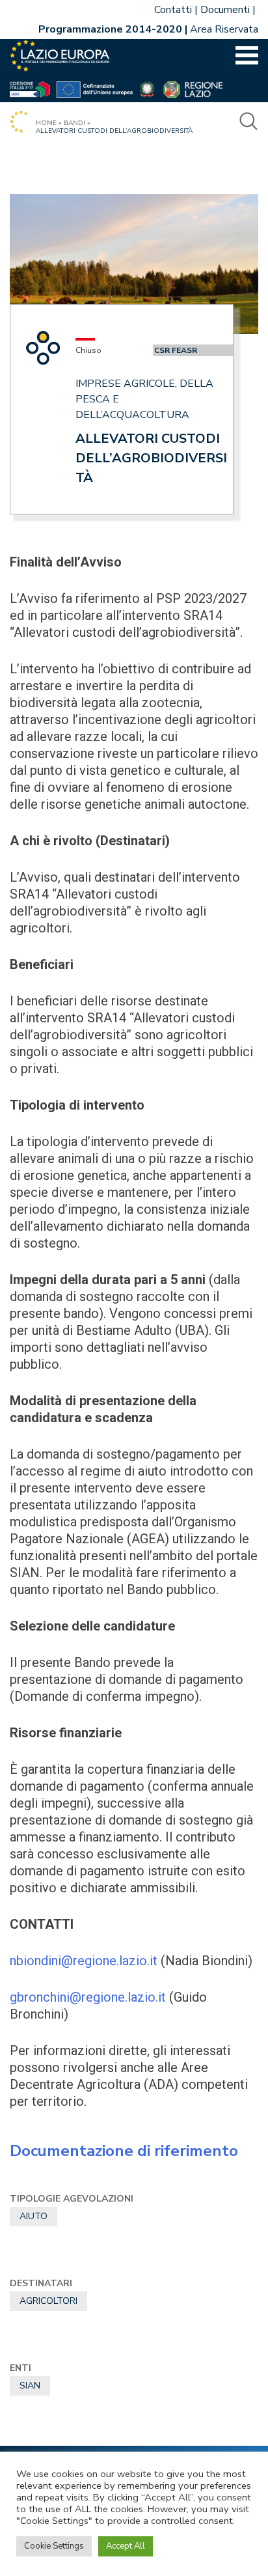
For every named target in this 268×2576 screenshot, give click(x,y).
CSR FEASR (176, 350)
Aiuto (33, 2216)
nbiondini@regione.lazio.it (84, 1961)
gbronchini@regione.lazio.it (88, 1997)
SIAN (30, 2386)
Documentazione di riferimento (124, 2151)
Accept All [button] (126, 2546)
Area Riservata (224, 29)
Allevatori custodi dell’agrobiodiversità (151, 458)
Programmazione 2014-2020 (110, 29)
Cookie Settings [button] (54, 2546)
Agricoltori (48, 2301)
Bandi (74, 123)
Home (46, 123)
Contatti (173, 10)
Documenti (225, 10)
